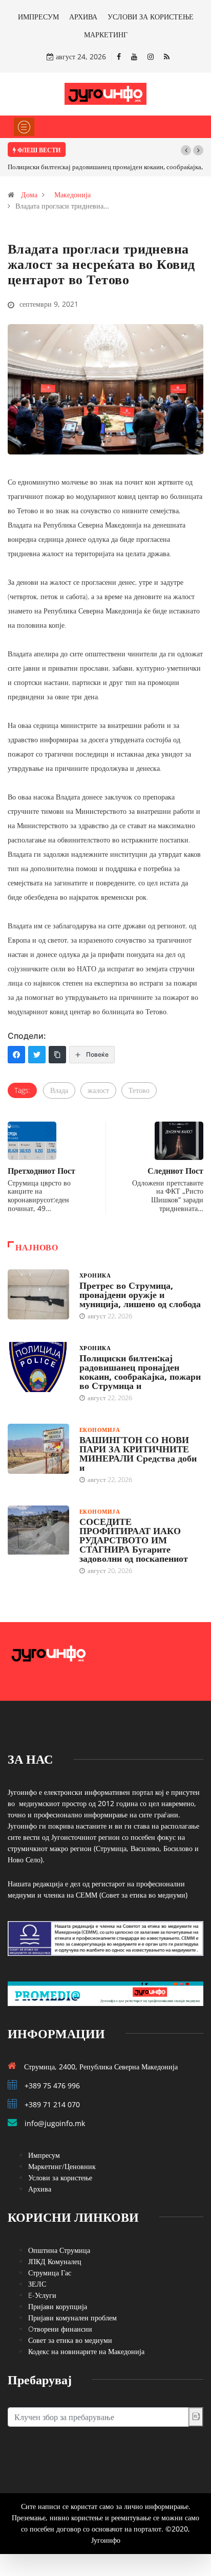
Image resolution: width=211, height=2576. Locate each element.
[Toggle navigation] (24, 127)
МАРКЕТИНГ (106, 35)
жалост (98, 1090)
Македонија (72, 195)
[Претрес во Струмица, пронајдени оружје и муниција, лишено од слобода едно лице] (38, 1294)
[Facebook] (119, 56)
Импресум (44, 2155)
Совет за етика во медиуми (70, 2340)
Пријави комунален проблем (72, 2318)
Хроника (95, 1275)
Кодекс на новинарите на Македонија (86, 2351)
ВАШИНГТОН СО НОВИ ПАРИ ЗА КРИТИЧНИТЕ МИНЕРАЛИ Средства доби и (138, 1453)
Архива (40, 2189)
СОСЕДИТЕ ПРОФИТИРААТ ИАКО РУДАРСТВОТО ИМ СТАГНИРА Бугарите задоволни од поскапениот (134, 1540)
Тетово (139, 1090)
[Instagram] (151, 56)
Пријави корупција (58, 2306)
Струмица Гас (50, 2273)
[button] (186, 150)
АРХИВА (83, 17)
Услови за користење (60, 2178)
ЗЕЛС (37, 2284)
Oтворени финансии (60, 2329)
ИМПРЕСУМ (38, 17)
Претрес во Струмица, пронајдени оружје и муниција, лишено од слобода (140, 1294)
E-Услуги (42, 2295)
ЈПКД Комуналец (55, 2261)
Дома (29, 195)
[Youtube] (134, 56)
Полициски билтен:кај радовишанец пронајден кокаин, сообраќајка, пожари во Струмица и (140, 1372)
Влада (59, 1090)
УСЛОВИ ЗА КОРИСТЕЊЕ (151, 17)
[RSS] (167, 56)
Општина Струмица (59, 2250)
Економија (100, 1430)
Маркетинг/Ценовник (62, 2166)
